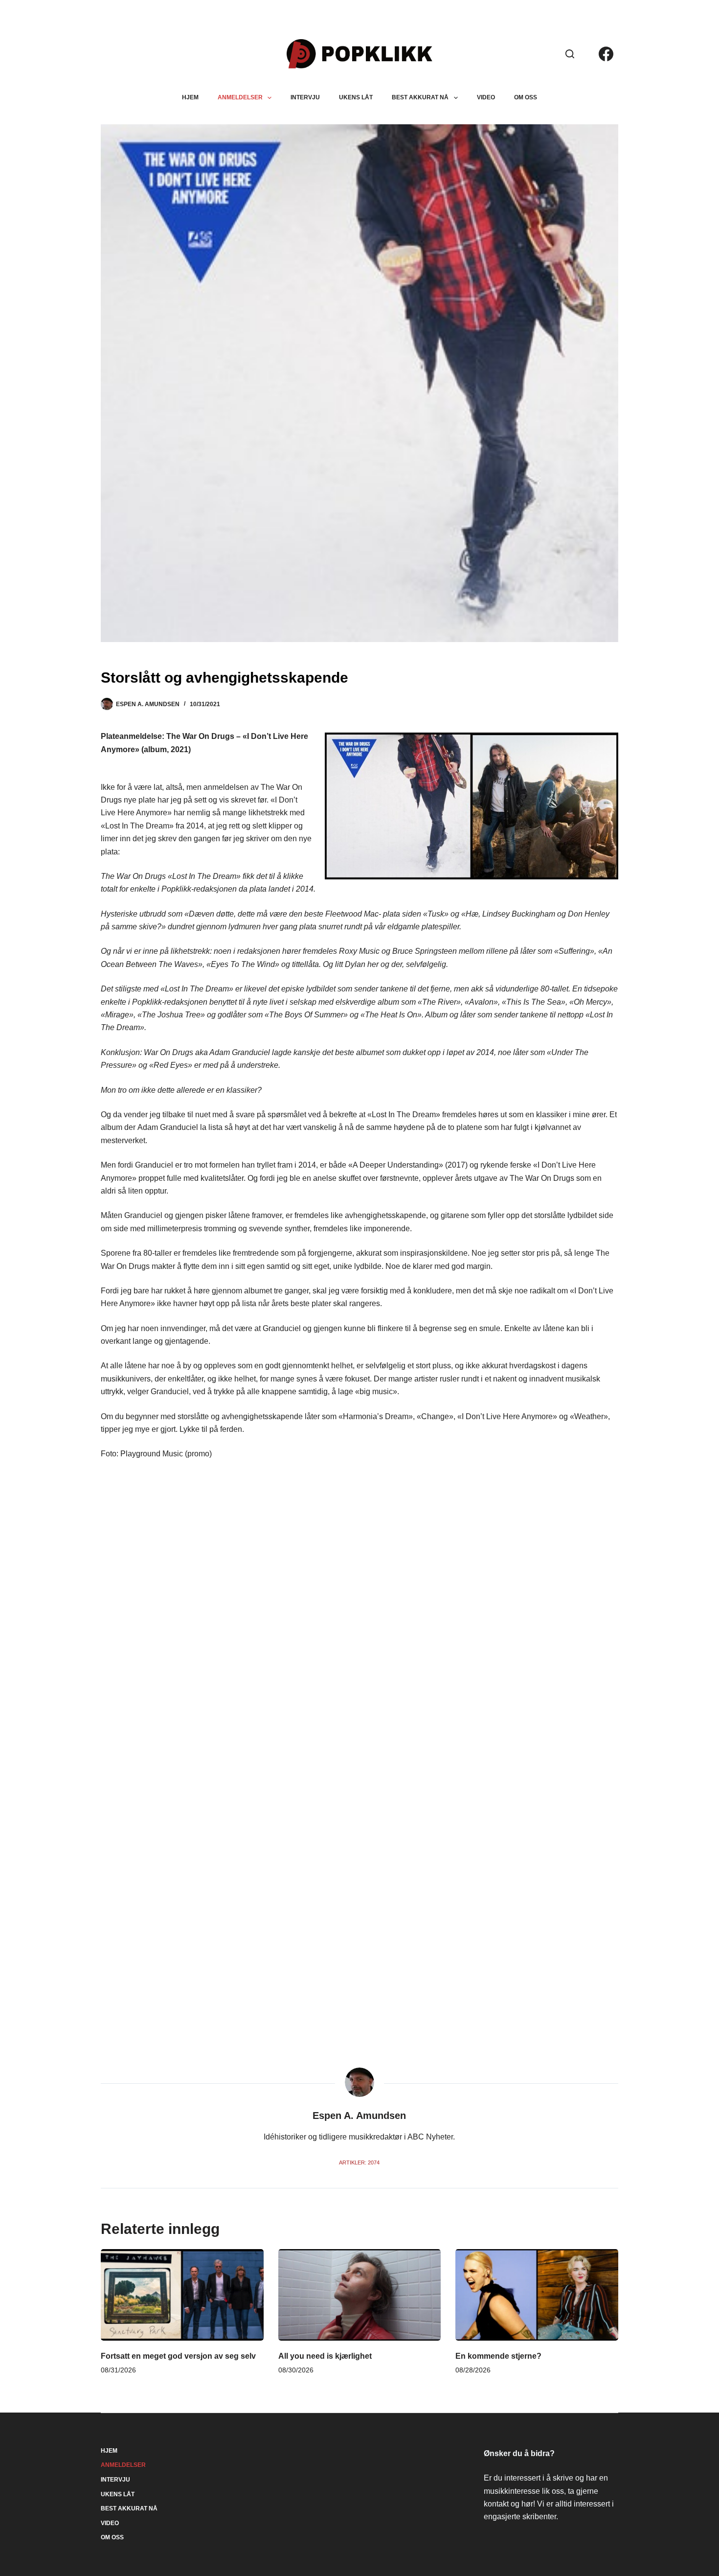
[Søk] (570, 54)
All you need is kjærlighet (325, 2356)
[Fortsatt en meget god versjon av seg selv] (182, 2295)
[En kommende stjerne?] (537, 2295)
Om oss (526, 97)
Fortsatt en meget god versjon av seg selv (178, 2356)
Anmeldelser (240, 97)
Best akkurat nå (420, 97)
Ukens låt (356, 97)
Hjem (190, 97)
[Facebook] (606, 54)
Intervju (305, 97)
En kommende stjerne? (498, 2356)
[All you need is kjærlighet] (360, 2295)
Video (486, 97)
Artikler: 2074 (359, 2162)
